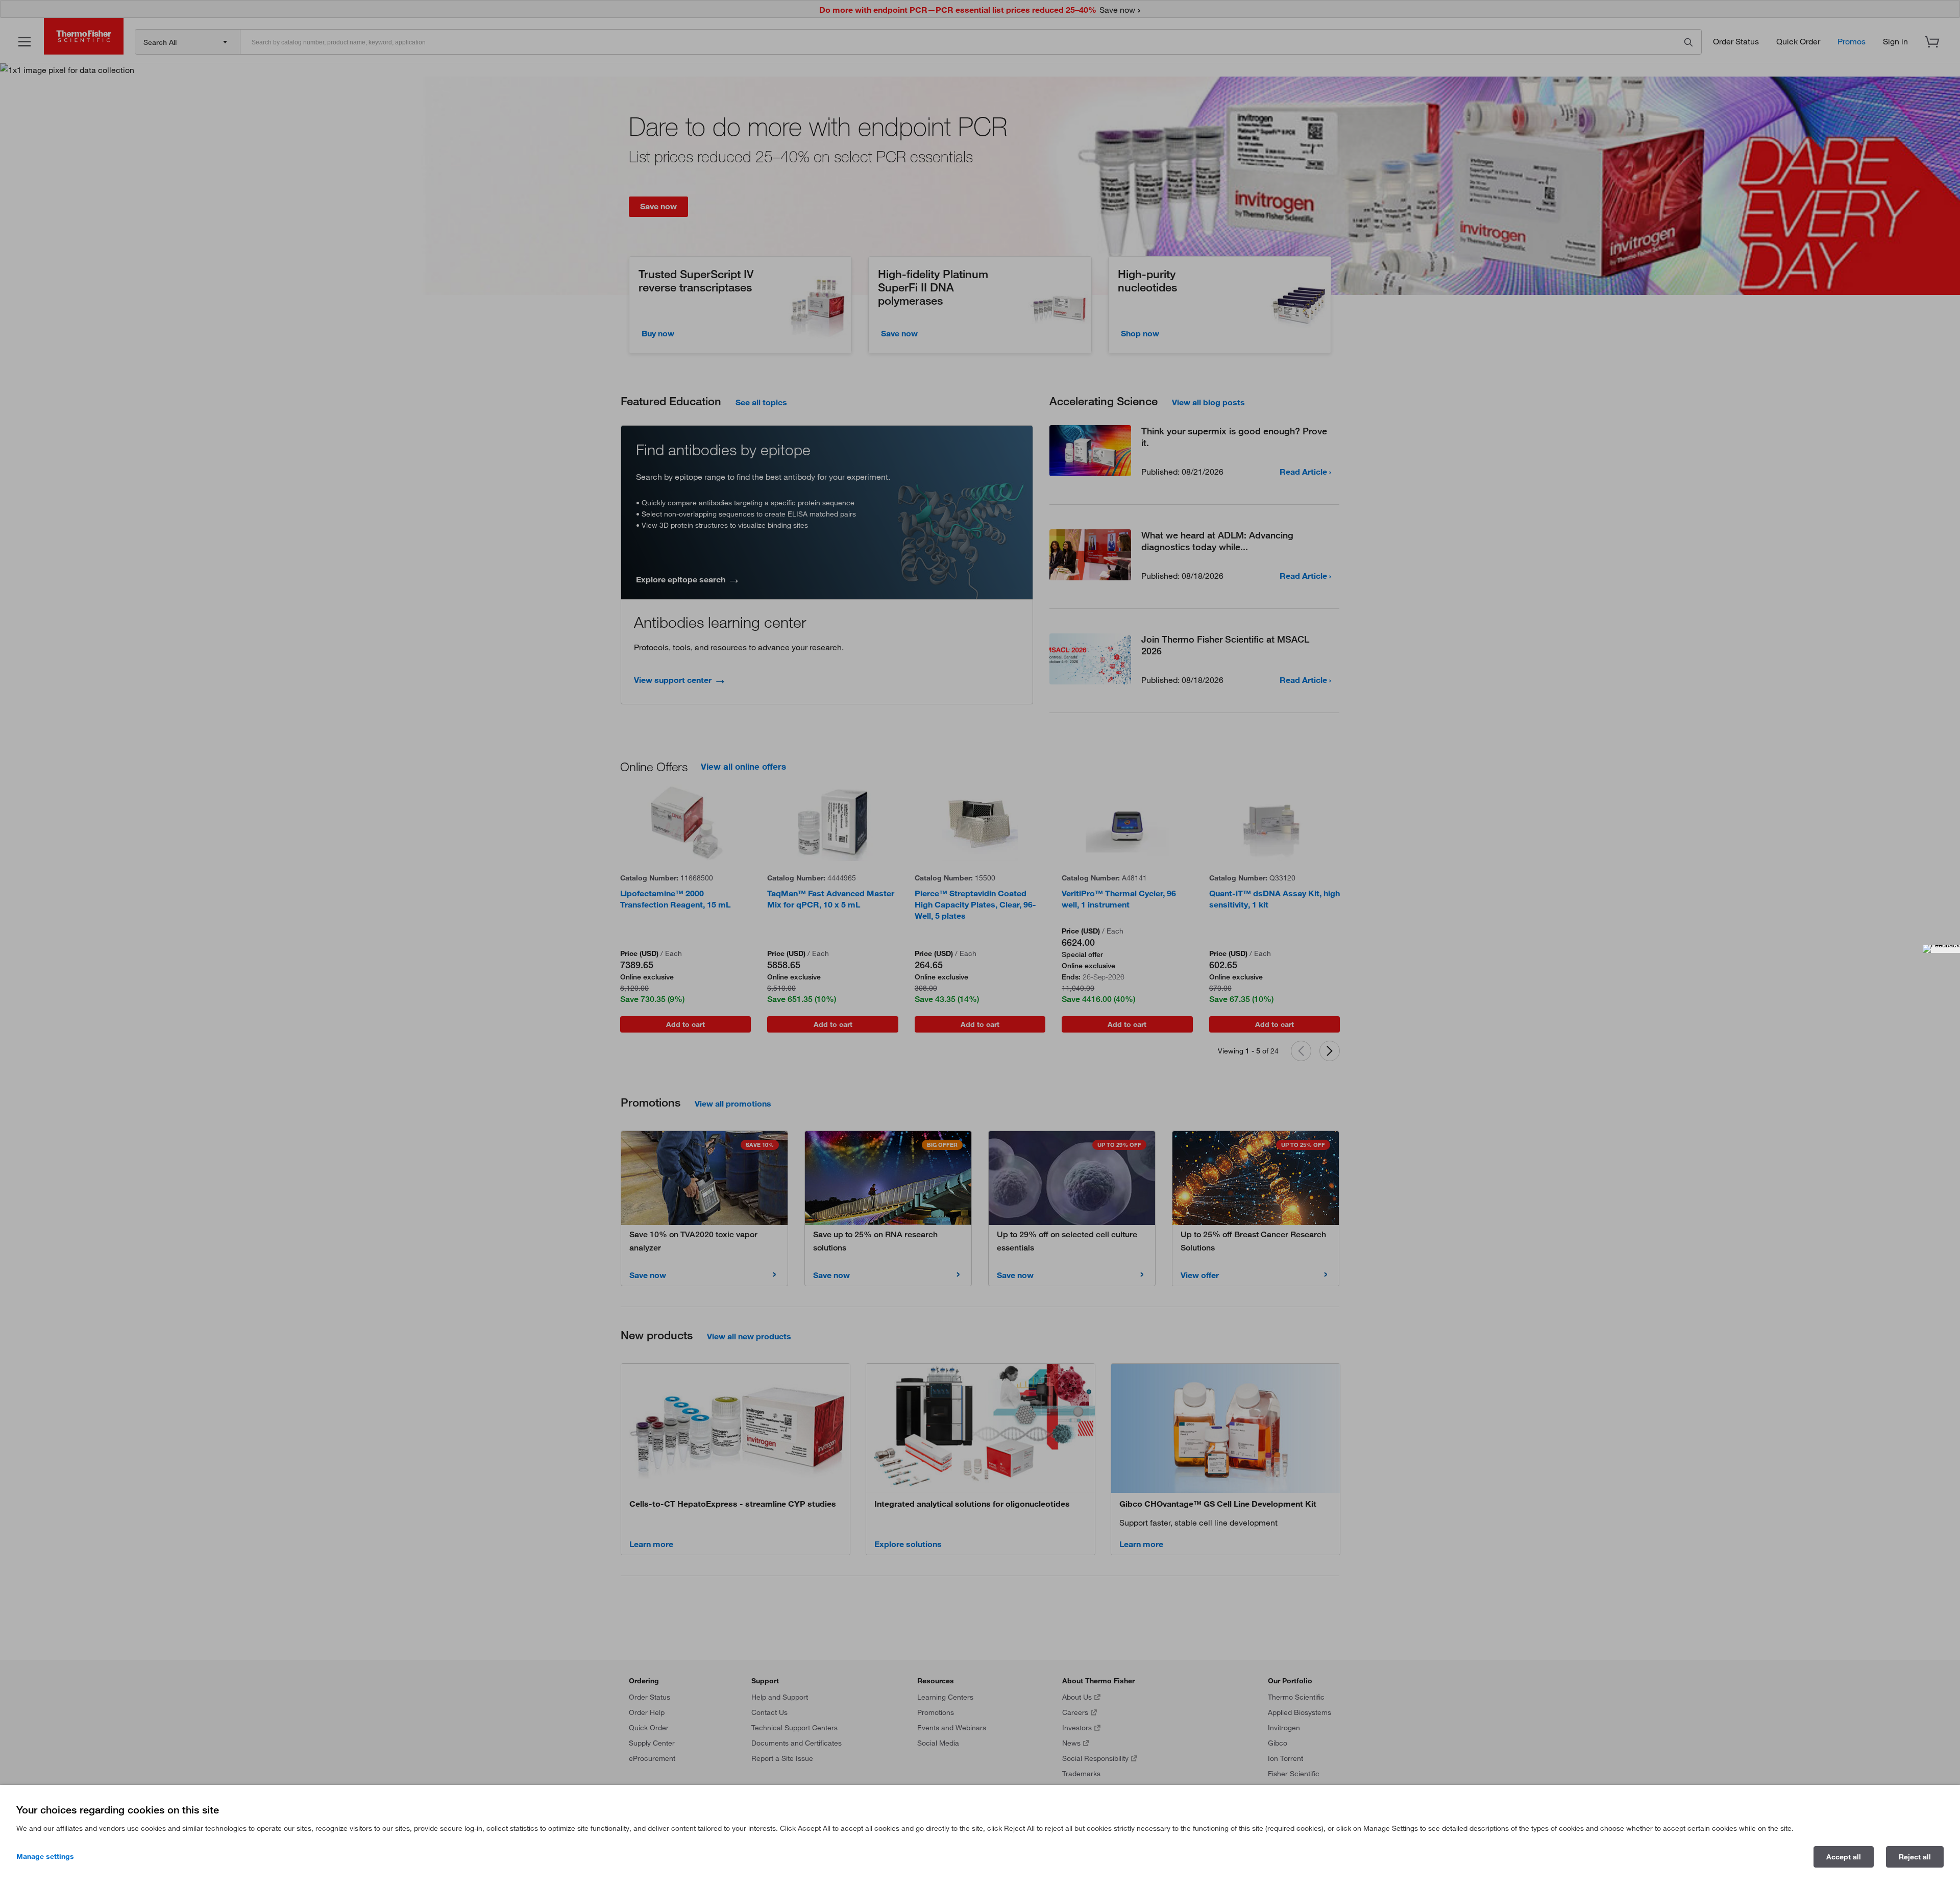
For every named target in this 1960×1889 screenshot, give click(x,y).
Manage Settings (45, 1856)
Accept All (1844, 1857)
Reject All (1915, 1857)
